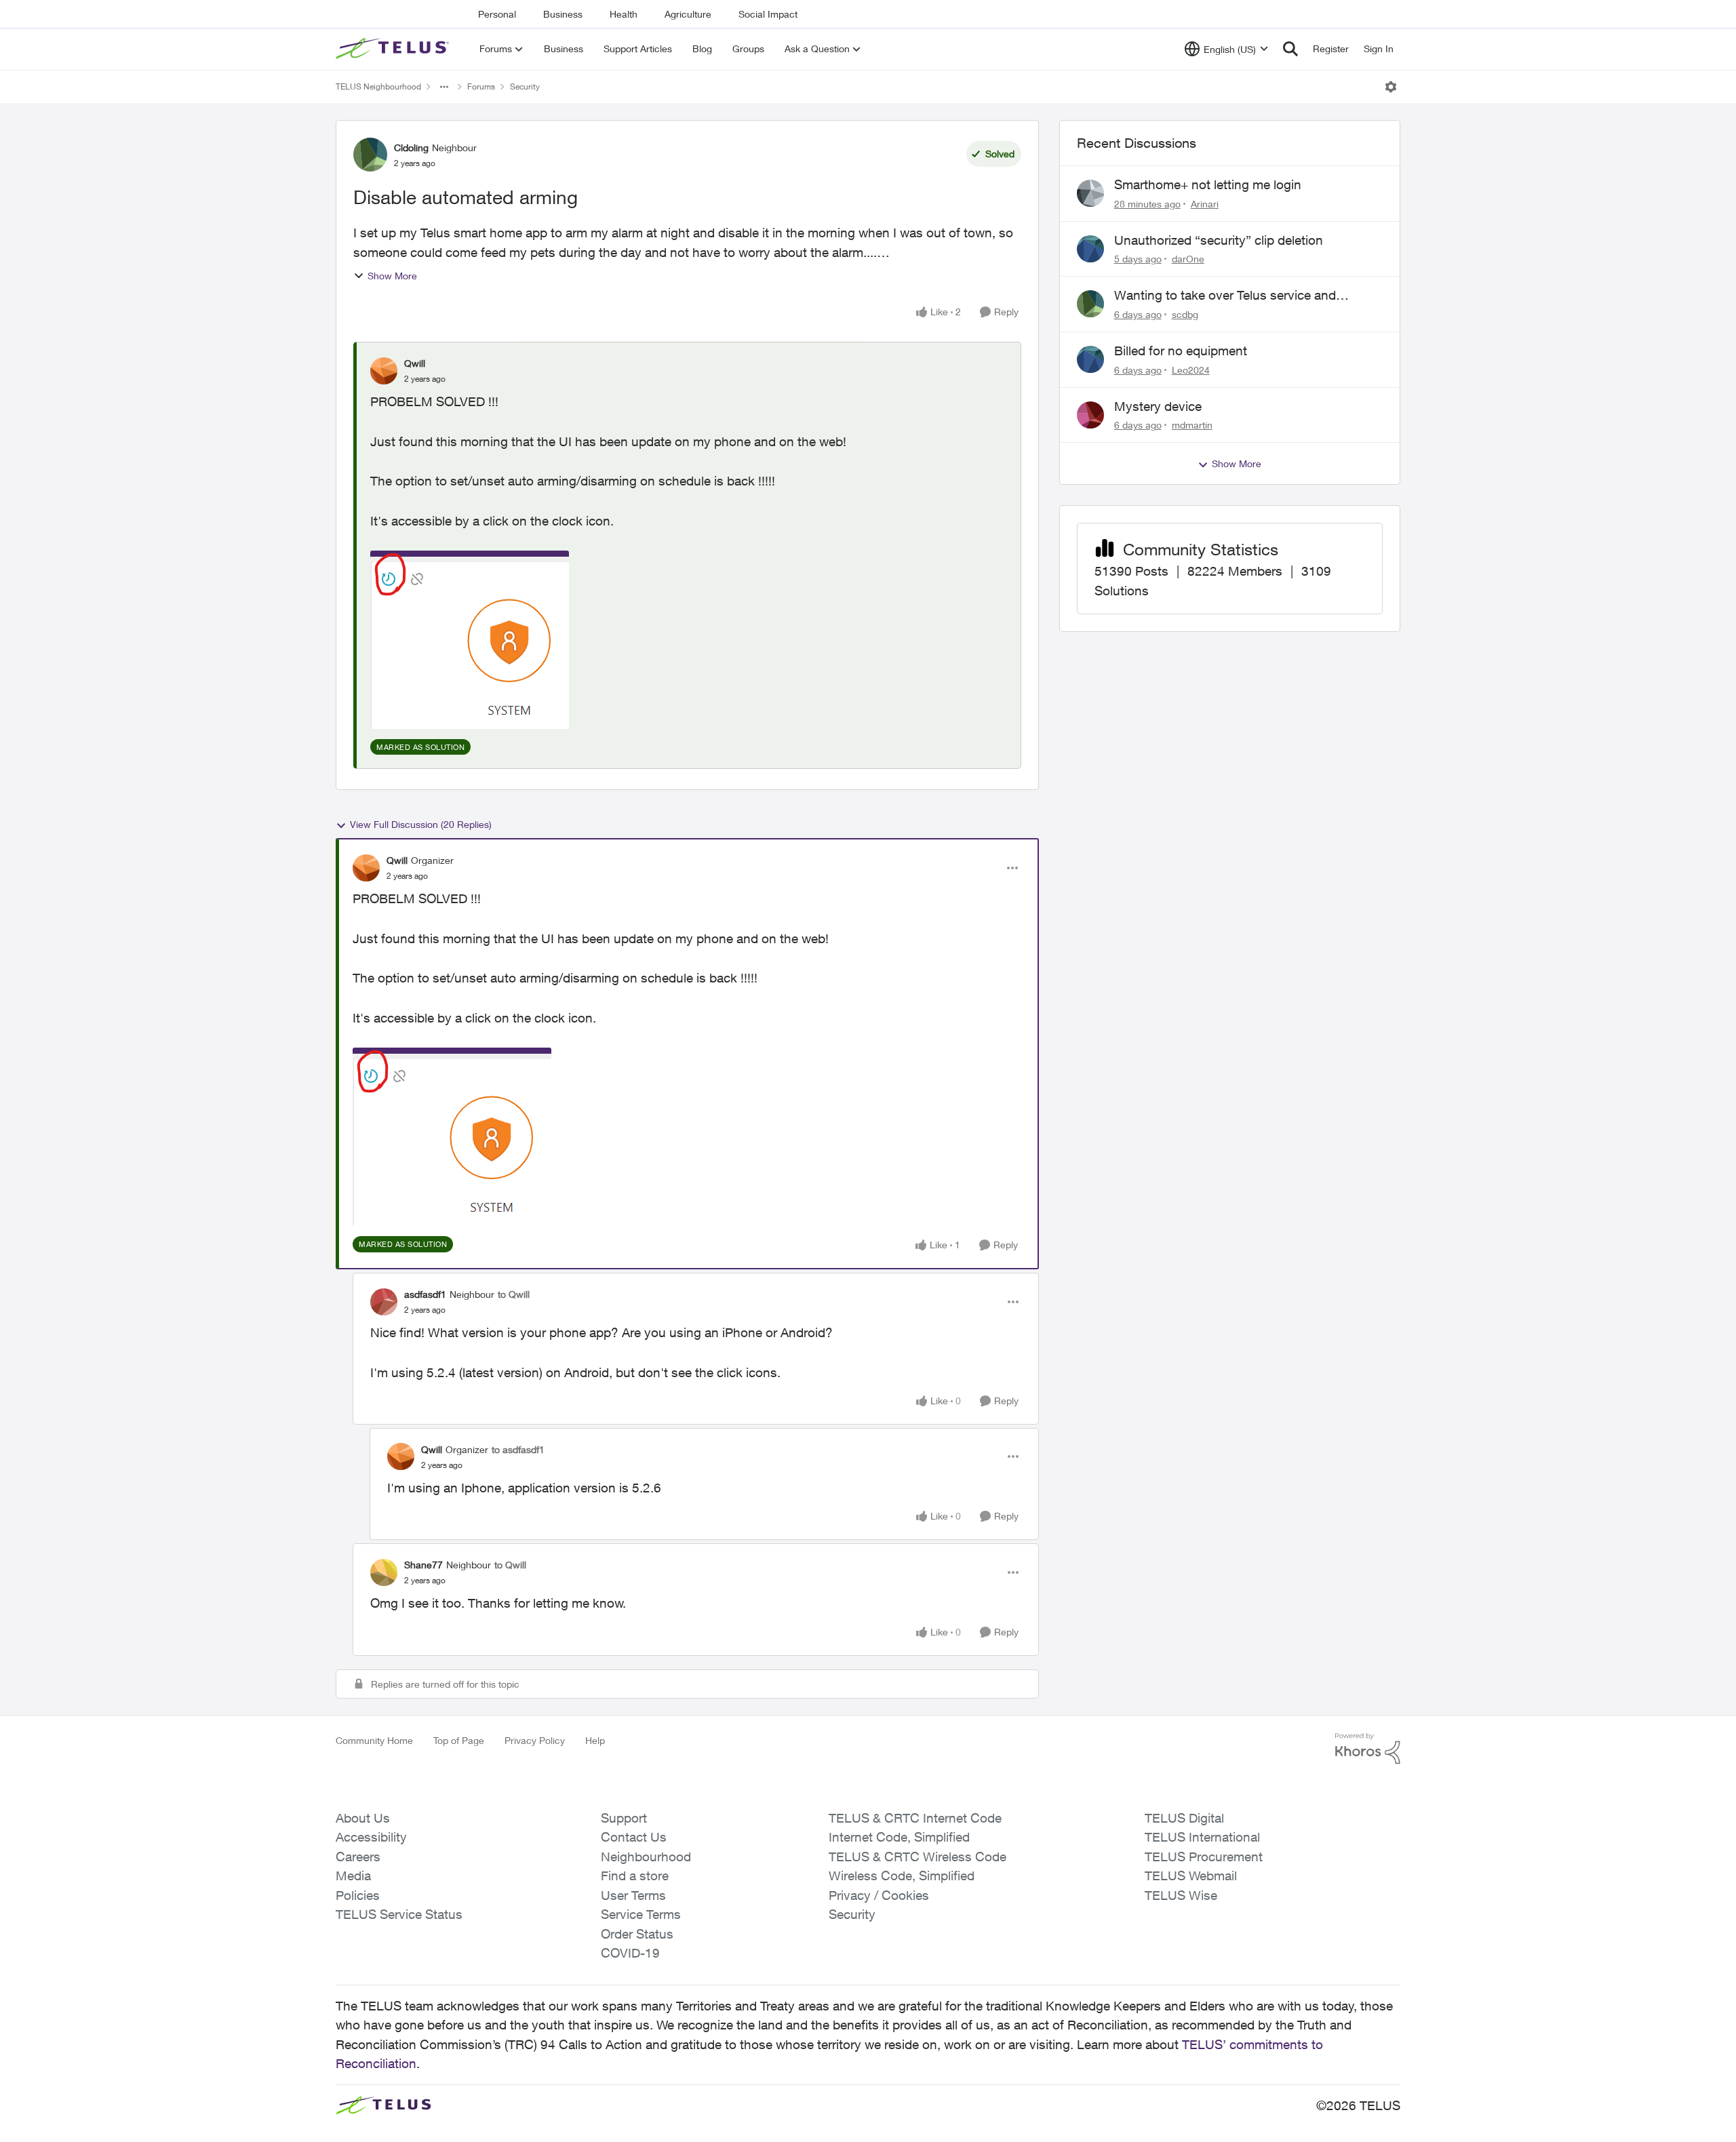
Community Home (374, 1740)
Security (525, 86)
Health (624, 14)
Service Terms (641, 1914)
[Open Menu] (1391, 87)
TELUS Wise (1181, 1895)
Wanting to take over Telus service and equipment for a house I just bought (1225, 296)
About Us (363, 1818)
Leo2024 (1191, 370)
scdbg (1185, 314)
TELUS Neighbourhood (378, 86)
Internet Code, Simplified (899, 1837)
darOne (1188, 259)
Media (353, 1876)
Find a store (635, 1876)
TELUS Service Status (399, 1914)
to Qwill (514, 1294)
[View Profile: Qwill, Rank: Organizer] (366, 868)
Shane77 (423, 1565)
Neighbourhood (646, 1857)
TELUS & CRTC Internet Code (915, 1818)
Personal (497, 14)
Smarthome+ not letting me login (1208, 184)
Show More (392, 276)
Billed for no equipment (1181, 351)
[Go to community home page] (394, 49)
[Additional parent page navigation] (444, 87)
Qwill (415, 363)
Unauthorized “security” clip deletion (1219, 240)
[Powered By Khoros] (1368, 1749)
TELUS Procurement (1204, 1857)
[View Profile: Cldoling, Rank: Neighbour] (370, 155)
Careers (358, 1857)
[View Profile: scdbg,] (1090, 304)
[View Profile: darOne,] (1090, 249)
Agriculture (688, 14)
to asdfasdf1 (518, 1449)
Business (563, 14)
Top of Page (459, 1740)
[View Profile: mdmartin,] (1090, 415)
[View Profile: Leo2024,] (1090, 359)
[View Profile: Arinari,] (1090, 193)
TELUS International (1202, 1837)
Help (595, 1740)
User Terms (633, 1895)
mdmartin (1192, 425)
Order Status (637, 1934)
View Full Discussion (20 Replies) (421, 824)
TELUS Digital (1184, 1818)
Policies (358, 1895)
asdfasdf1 (425, 1294)
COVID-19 (630, 1953)
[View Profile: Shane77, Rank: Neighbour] (384, 1572)
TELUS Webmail (1191, 1876)
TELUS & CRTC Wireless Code (918, 1857)
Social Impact (768, 14)
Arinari (1205, 204)
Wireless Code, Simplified (902, 1876)
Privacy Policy (535, 1740)
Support (624, 1818)
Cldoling (411, 147)
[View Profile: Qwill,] (384, 371)
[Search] (1290, 49)
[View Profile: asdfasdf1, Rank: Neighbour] (384, 1302)
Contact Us (634, 1837)
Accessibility (371, 1837)
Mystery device (1158, 406)
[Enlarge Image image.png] (470, 640)
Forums (481, 86)
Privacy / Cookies (879, 1895)
